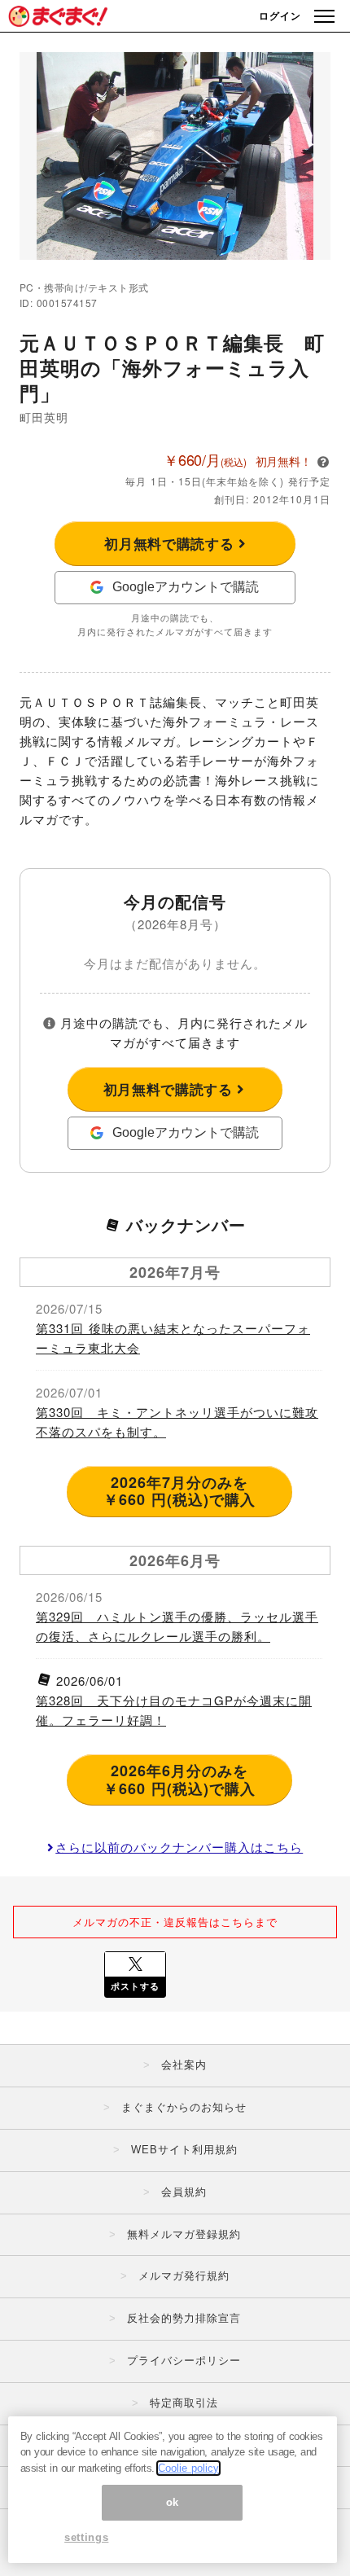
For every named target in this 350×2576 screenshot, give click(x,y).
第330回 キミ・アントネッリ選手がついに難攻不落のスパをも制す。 (177, 1422)
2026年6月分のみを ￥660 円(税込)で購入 (179, 1780)
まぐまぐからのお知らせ (184, 2107)
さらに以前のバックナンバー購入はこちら (179, 1847)
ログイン (280, 15)
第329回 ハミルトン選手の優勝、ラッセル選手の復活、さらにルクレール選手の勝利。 (177, 1626)
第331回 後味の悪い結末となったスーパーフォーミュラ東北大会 (173, 1338)
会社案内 (184, 2065)
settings (86, 2537)
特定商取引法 (184, 2403)
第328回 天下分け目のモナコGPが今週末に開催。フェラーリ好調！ (174, 1710)
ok (173, 2502)
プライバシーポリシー (184, 2361)
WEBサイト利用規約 (184, 2150)
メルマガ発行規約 (184, 2276)
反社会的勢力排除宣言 (184, 2318)
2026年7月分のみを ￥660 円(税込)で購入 (179, 1491)
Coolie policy (188, 2468)
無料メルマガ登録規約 (184, 2234)
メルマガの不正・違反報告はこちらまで (175, 1922)
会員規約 (184, 2192)
